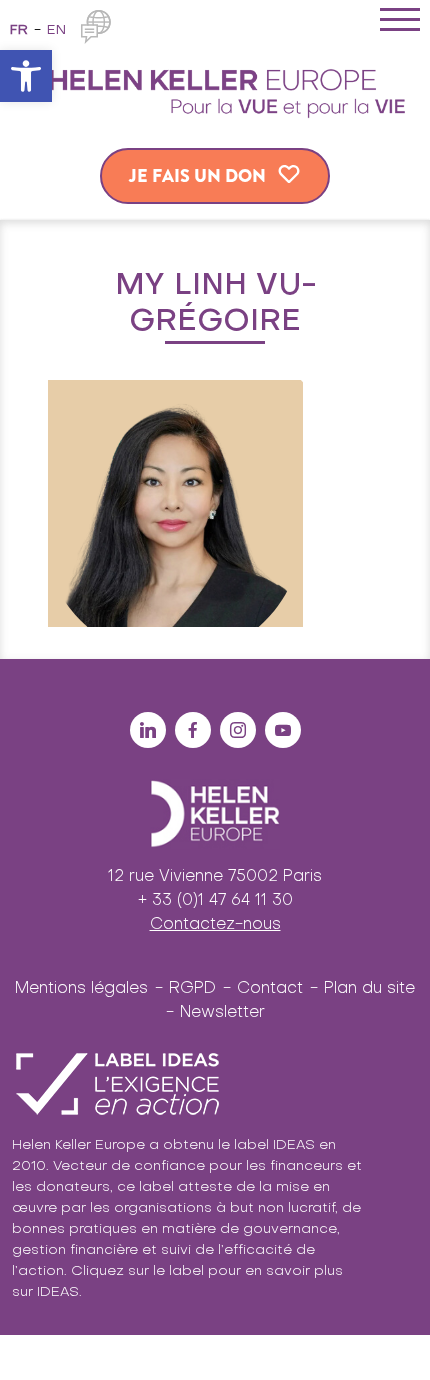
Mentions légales (81, 989)
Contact (270, 989)
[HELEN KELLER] (215, 90)
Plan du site (369, 989)
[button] (26, 76)
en (56, 30)
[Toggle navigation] (400, 23)
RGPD (192, 989)
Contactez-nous (215, 925)
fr (19, 30)
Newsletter (222, 1013)
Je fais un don (197, 176)
